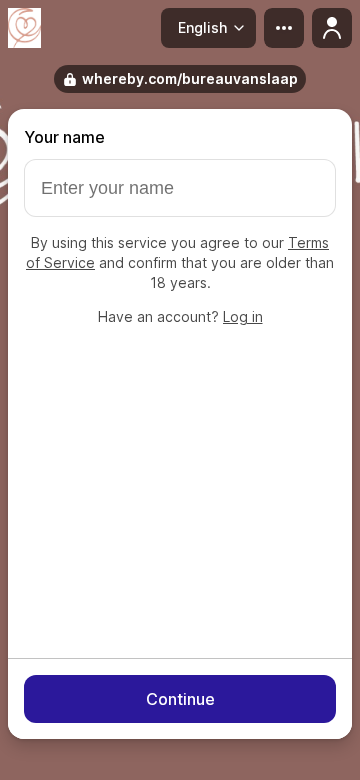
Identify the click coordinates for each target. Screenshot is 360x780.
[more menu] (284, 28)
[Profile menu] (332, 28)
